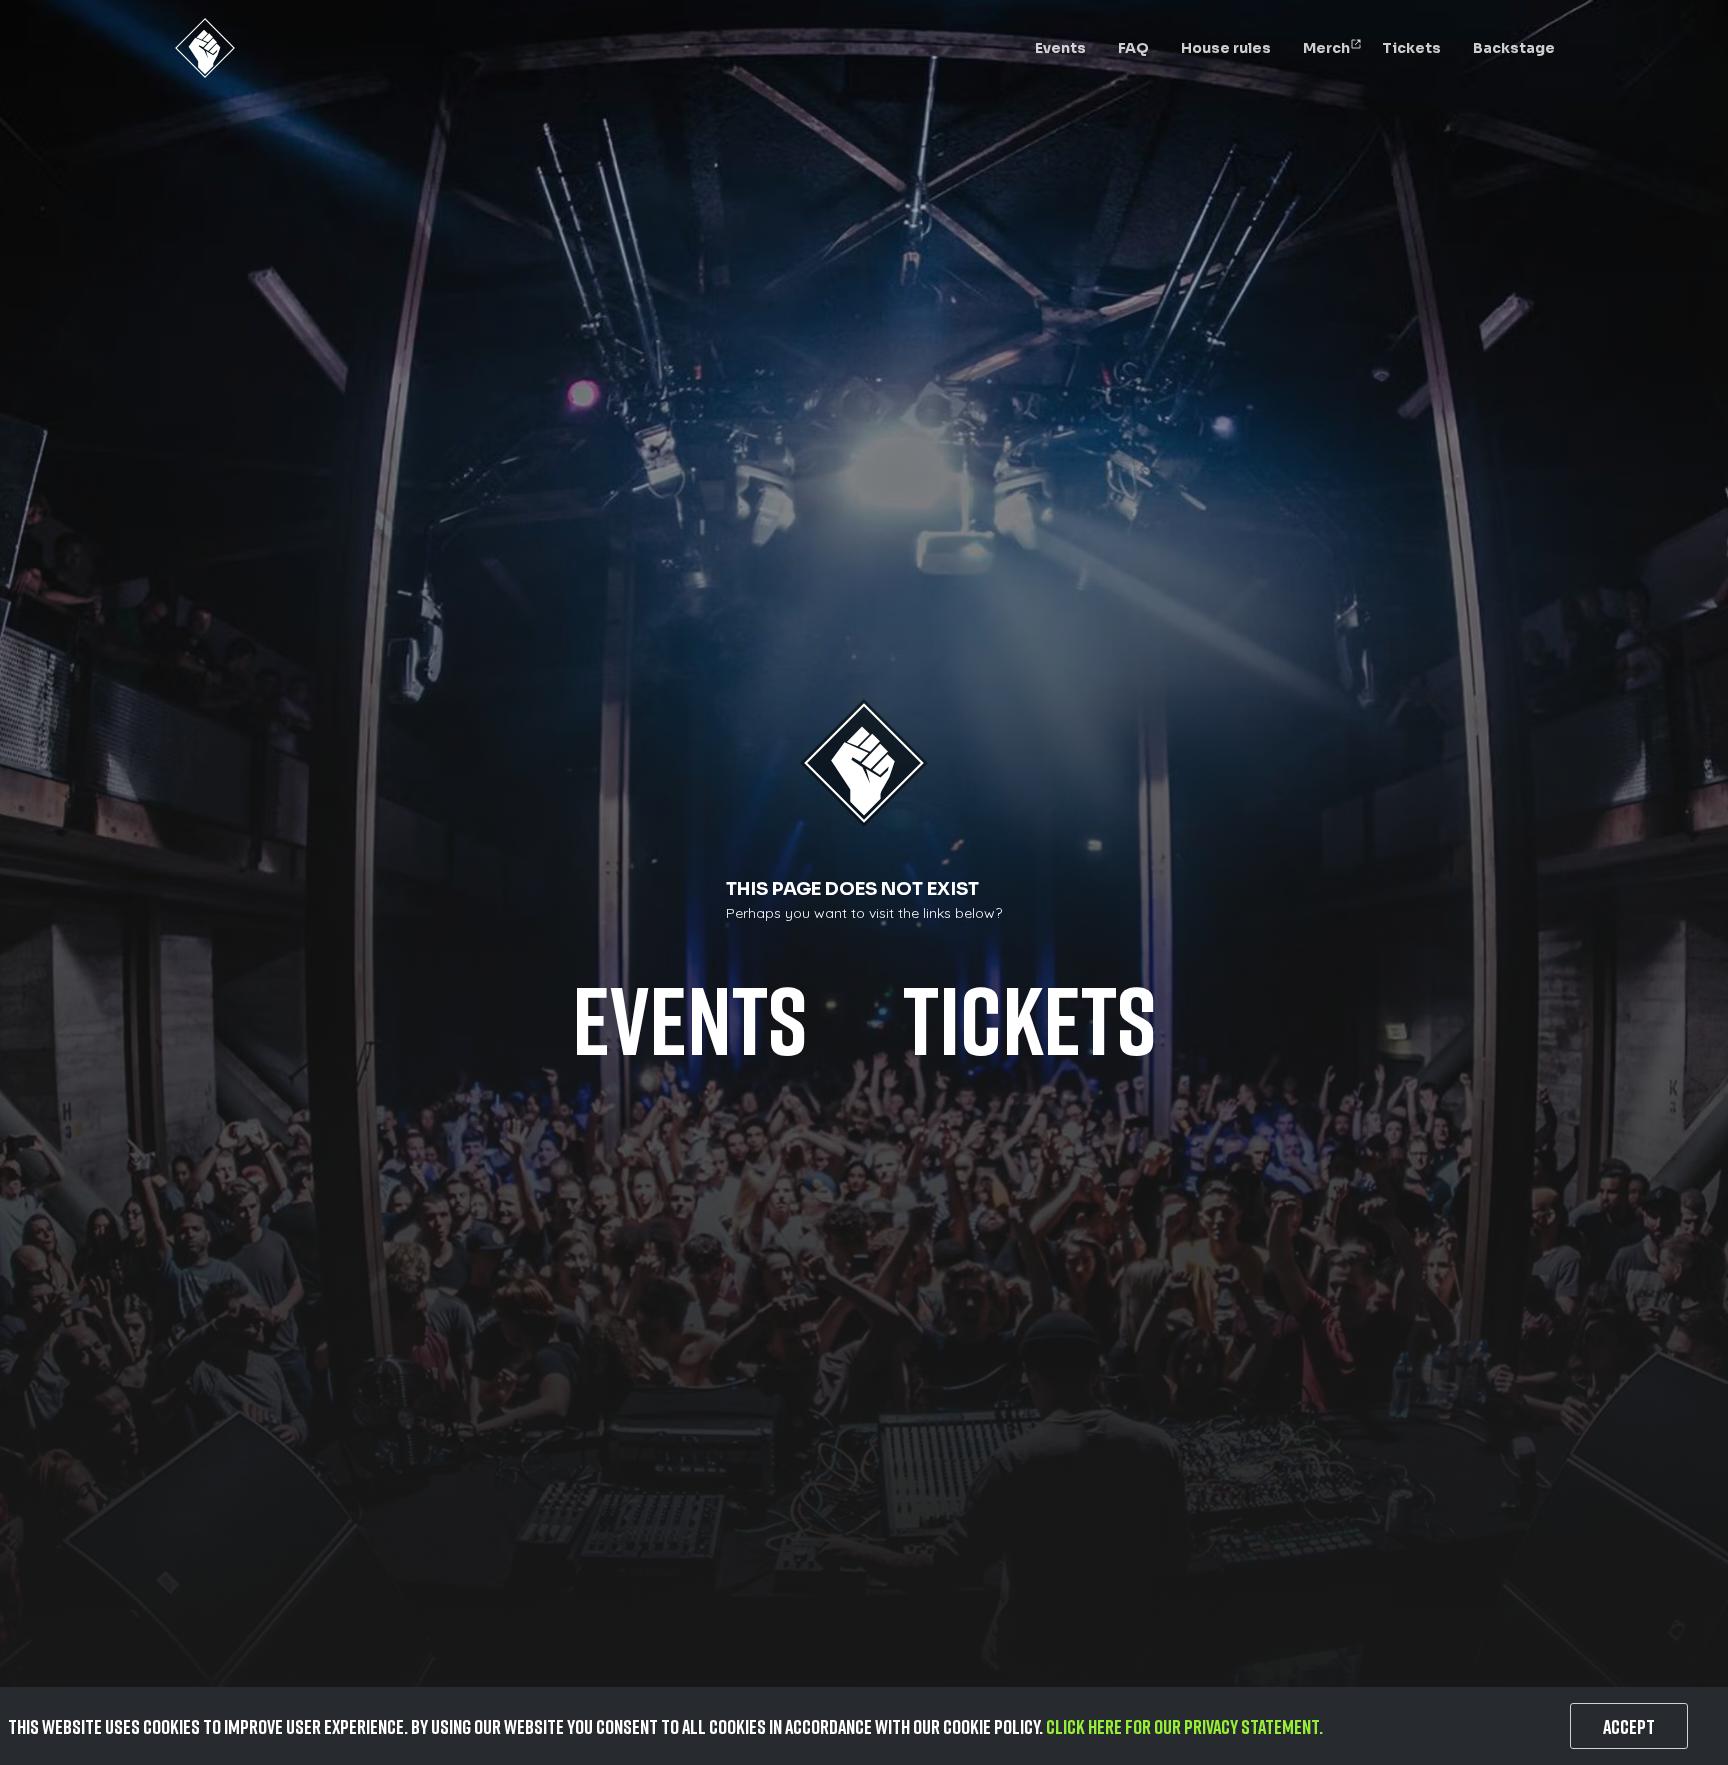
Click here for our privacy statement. (1184, 1726)
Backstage (1514, 48)
